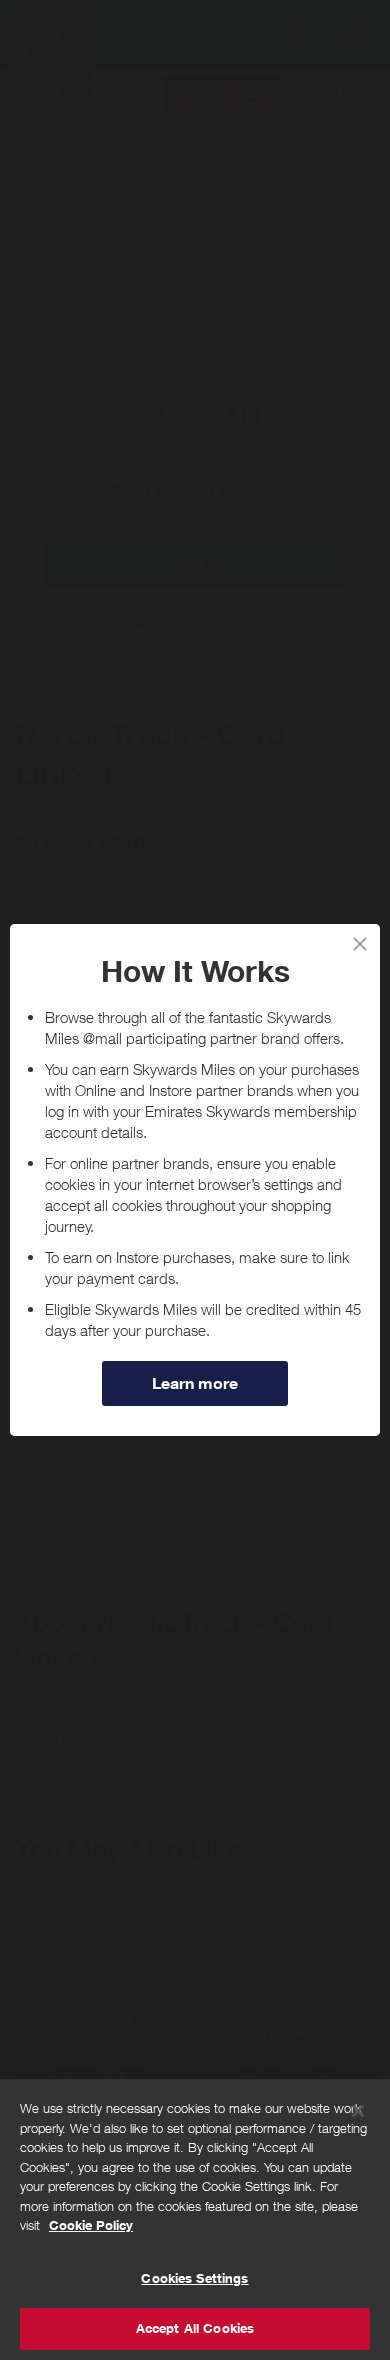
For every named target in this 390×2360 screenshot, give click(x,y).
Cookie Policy (91, 2225)
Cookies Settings (194, 2278)
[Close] (358, 2111)
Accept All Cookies (195, 2328)
